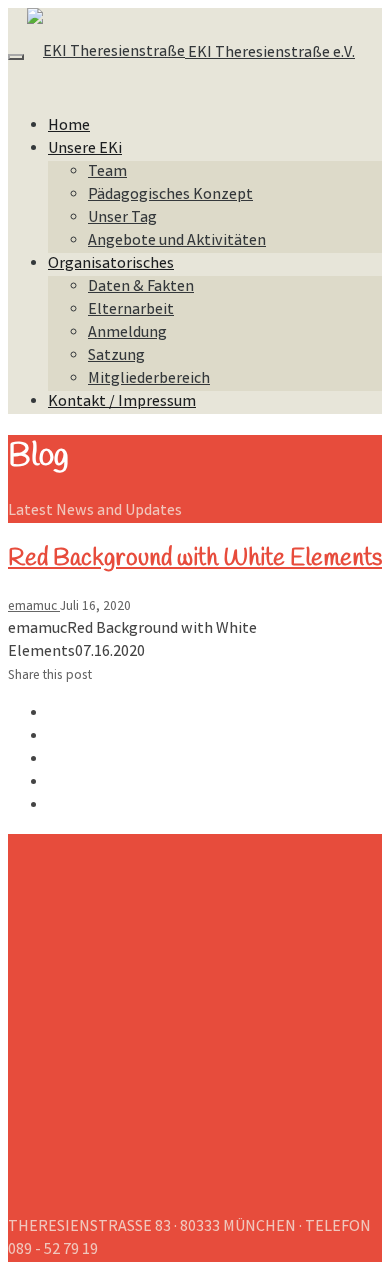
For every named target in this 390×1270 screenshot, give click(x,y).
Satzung (116, 356)
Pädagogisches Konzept (170, 195)
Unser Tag (122, 218)
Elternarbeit (131, 310)
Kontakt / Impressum (122, 402)
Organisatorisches (111, 264)
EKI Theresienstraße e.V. (270, 53)
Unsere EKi (85, 149)
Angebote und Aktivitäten (177, 241)
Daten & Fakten (141, 287)
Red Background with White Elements (195, 559)
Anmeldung (127, 333)
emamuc (34, 607)
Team (107, 172)
